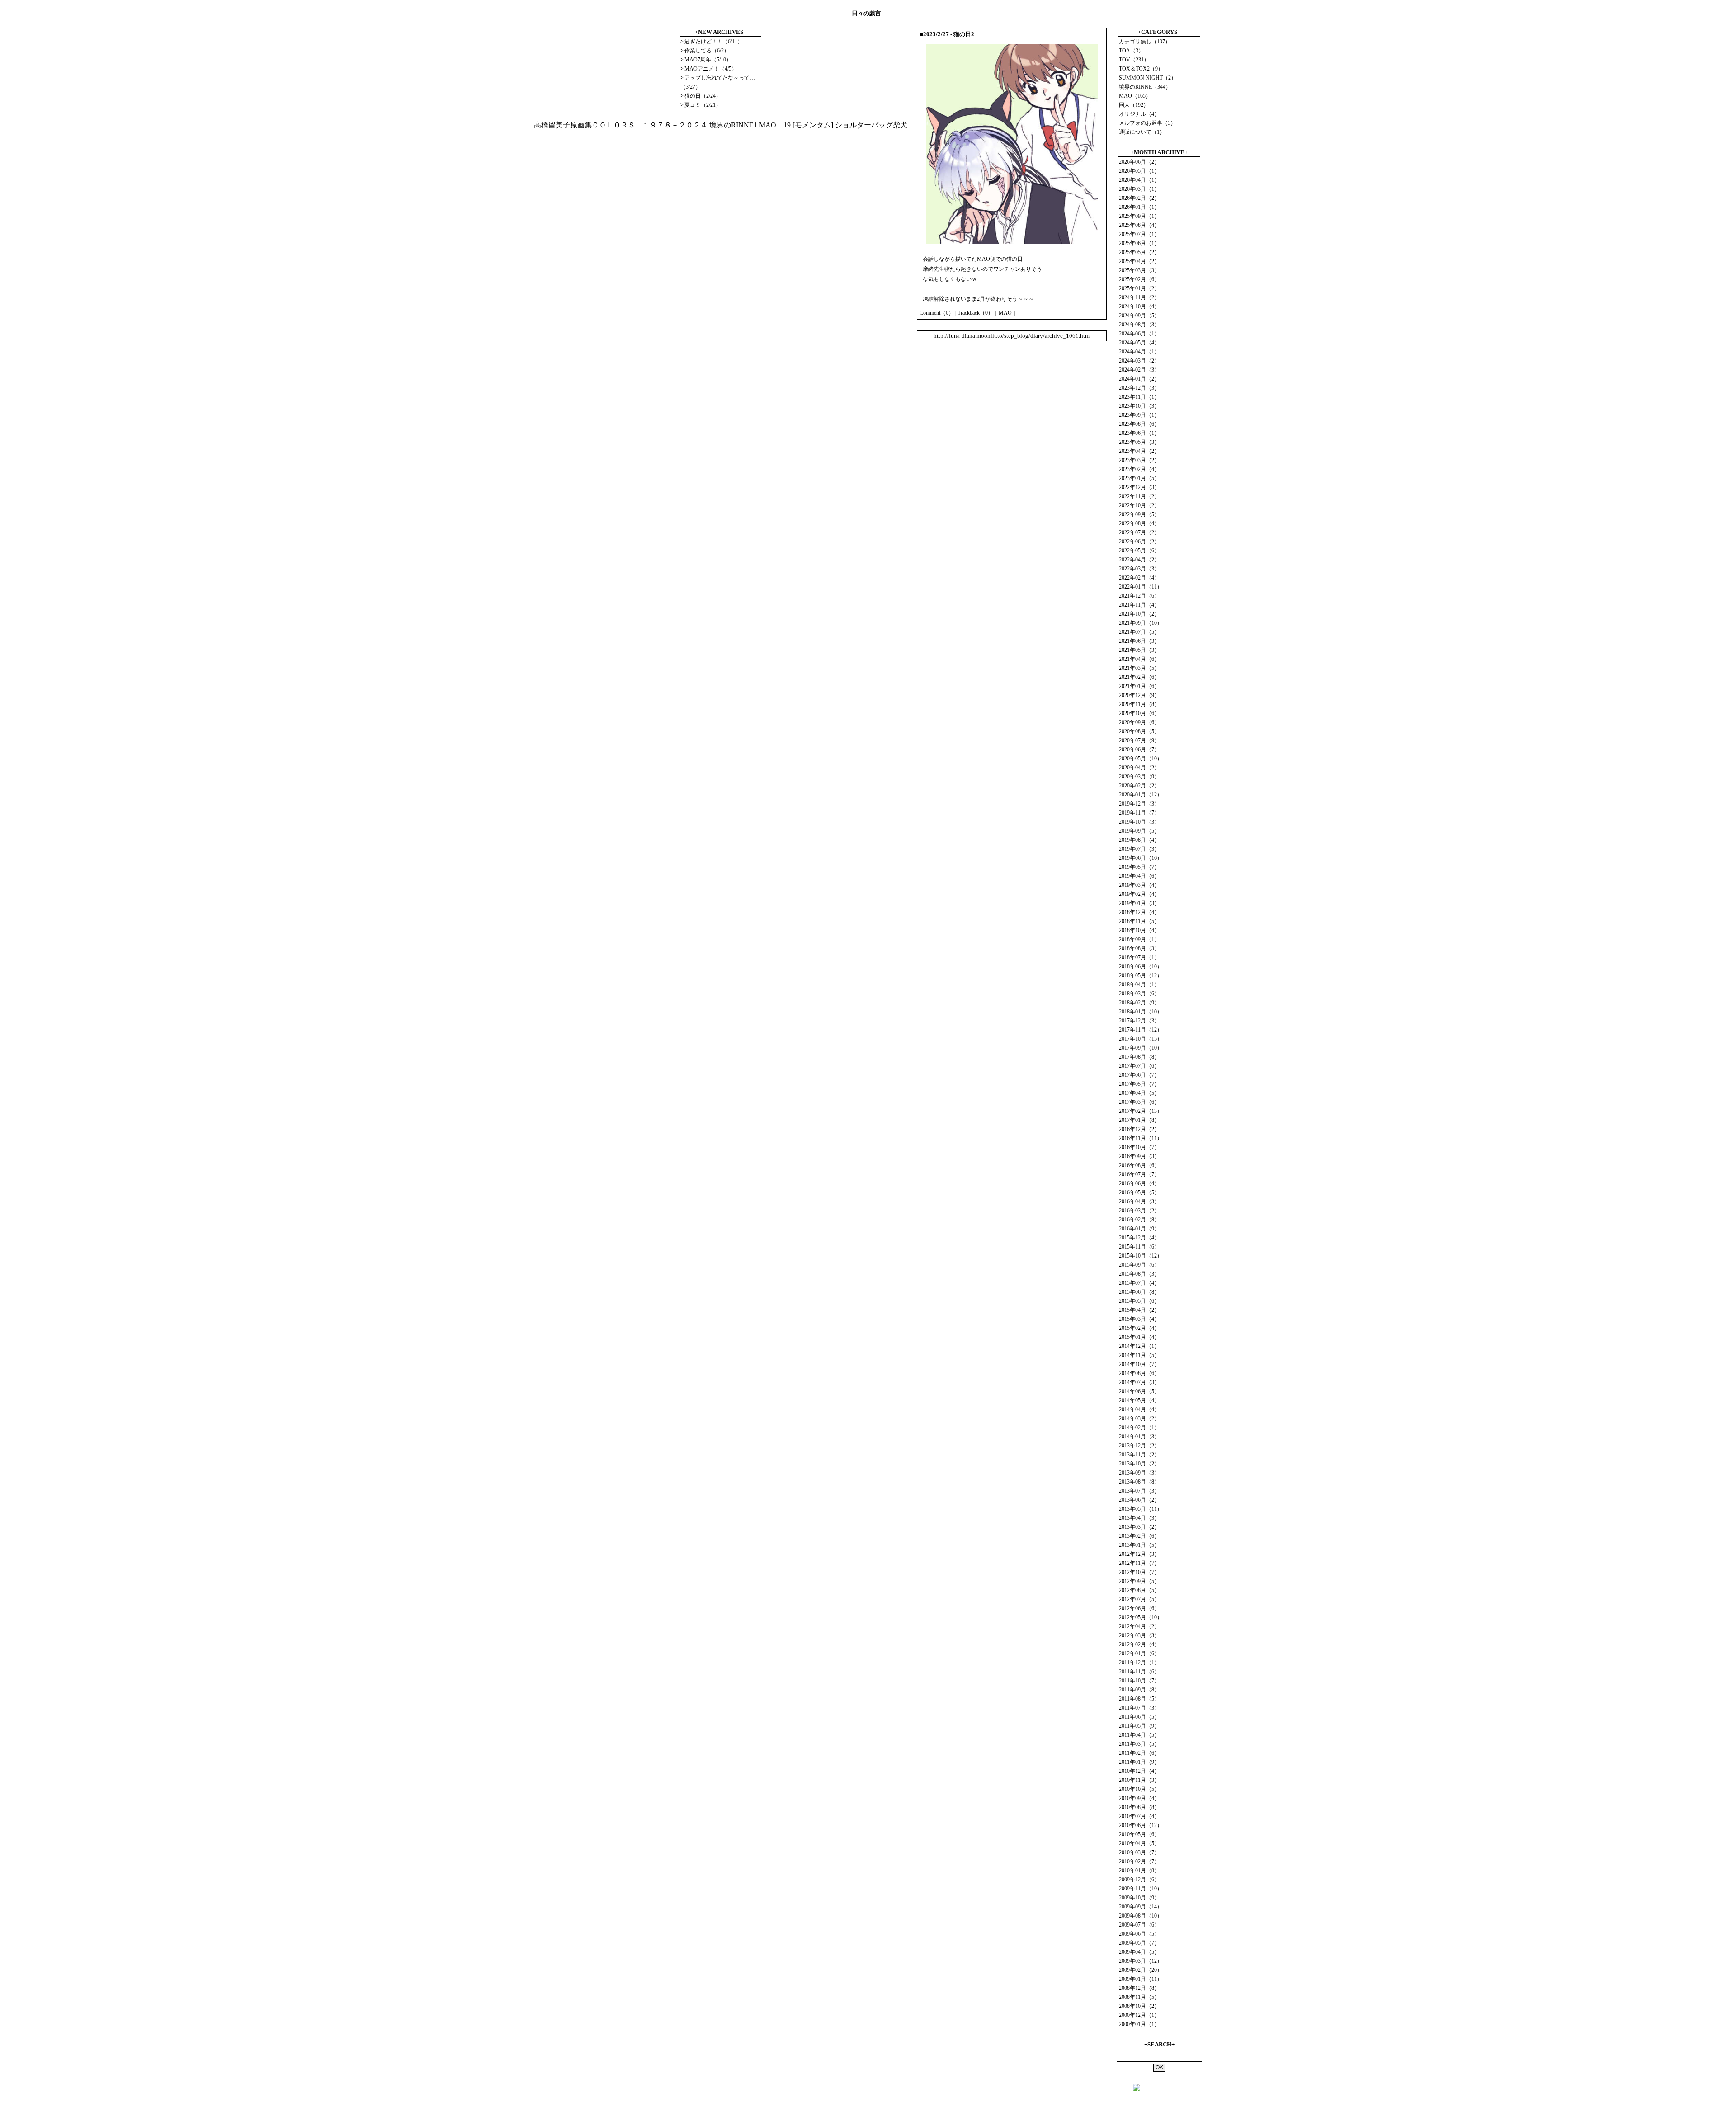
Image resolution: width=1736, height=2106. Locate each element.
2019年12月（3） (1139, 804)
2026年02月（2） (1139, 198)
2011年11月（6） (1139, 1672)
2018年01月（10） (1141, 1012)
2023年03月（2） (1139, 460)
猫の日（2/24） (703, 96)
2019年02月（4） (1139, 894)
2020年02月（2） (1139, 786)
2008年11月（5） (1139, 1997)
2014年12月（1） (1139, 1346)
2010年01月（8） (1139, 1870)
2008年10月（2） (1139, 2006)
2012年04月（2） (1139, 1626)
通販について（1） (1142, 132)
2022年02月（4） (1139, 578)
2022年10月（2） (1139, 505)
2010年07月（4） (1139, 1816)
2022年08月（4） (1139, 523)
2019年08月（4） (1139, 840)
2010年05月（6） (1139, 1834)
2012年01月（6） (1139, 1654)
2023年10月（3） (1139, 406)
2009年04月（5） (1139, 1952)
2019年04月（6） (1139, 876)
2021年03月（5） (1139, 668)
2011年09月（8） (1139, 1690)
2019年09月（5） (1139, 831)
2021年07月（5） (1139, 632)
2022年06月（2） (1139, 542)
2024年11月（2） (1139, 297)
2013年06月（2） (1139, 1500)
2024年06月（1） (1139, 334)
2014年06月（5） (1139, 1391)
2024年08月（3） (1139, 325)
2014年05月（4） (1139, 1400)
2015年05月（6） (1139, 1301)
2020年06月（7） (1139, 749)
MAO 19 (775, 125)
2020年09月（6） (1139, 722)
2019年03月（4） (1139, 885)
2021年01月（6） (1139, 686)
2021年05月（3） (1139, 650)
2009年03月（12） (1141, 1961)
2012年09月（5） (1139, 1581)
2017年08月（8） (1139, 1057)
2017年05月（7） (1139, 1084)
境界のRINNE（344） (1145, 87)
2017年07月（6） (1139, 1066)
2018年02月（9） (1139, 1003)
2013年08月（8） (1139, 1482)
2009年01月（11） (1141, 1979)
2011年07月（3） (1139, 1708)
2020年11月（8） (1139, 704)
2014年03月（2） (1139, 1418)
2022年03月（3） (1139, 569)
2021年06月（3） (1139, 641)
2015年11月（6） (1139, 1247)
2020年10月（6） (1139, 713)
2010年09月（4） (1139, 1798)
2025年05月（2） (1139, 252)
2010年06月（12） (1141, 1825)
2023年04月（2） (1139, 451)
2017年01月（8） (1139, 1120)
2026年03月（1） (1139, 189)
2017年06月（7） (1139, 1075)
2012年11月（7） (1139, 1563)
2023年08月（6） (1139, 424)
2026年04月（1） (1139, 180)
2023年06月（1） (1139, 433)
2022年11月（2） (1139, 496)
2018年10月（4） (1139, 930)
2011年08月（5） (1139, 1699)
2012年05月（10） (1141, 1617)
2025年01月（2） (1139, 288)
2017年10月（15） (1141, 1039)
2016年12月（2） (1139, 1129)
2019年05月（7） (1139, 867)
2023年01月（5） (1139, 478)
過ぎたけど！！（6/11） (714, 42)
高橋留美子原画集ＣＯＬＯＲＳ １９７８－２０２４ (621, 125)
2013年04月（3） (1139, 1518)
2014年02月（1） (1139, 1428)
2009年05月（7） (1139, 1943)
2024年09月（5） (1139, 316)
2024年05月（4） (1139, 343)
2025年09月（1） (1139, 216)
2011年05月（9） (1139, 1726)
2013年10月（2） (1139, 1464)
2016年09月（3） (1139, 1156)
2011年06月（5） (1139, 1717)
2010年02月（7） (1139, 1861)
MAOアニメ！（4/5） (711, 69)
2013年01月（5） (1139, 1545)
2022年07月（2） (1139, 532)
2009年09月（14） (1141, 1907)
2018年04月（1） (1139, 985)
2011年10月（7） (1139, 1681)
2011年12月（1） (1139, 1663)
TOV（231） (1134, 60)
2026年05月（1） (1139, 171)
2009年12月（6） (1139, 1880)
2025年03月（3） (1139, 270)
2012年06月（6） (1139, 1608)
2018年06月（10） (1141, 966)
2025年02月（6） (1139, 279)
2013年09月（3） (1139, 1473)
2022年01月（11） (1141, 587)
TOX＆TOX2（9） (1141, 69)
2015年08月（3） (1139, 1274)
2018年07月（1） (1139, 957)
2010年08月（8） (1139, 1807)
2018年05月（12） (1141, 975)
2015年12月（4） (1139, 1238)
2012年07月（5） (1139, 1599)
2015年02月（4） (1139, 1328)
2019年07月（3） (1139, 849)
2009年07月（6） (1139, 1925)
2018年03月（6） (1139, 994)
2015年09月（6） (1139, 1265)
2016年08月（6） (1139, 1165)
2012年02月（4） (1139, 1644)
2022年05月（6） (1139, 551)
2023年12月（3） (1139, 388)
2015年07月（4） (1139, 1283)
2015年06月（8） (1139, 1292)
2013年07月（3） (1139, 1491)
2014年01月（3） (1139, 1437)
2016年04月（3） (1139, 1201)
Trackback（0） (975, 313)
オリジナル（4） (1139, 114)
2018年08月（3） (1139, 948)
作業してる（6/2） (707, 51)
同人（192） (1134, 105)
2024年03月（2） (1139, 361)
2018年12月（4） (1139, 912)
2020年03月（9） (1139, 777)
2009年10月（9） (1139, 1898)
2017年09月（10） (1141, 1048)
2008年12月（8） (1139, 1988)
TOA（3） (1131, 51)
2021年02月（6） (1139, 677)
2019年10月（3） (1139, 822)
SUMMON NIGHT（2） (1148, 78)
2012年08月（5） (1139, 1590)
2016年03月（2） (1139, 1211)
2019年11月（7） (1139, 813)
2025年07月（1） (1139, 234)
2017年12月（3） (1139, 1021)
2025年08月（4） (1139, 225)
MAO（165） (1135, 96)
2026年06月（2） (1139, 162)
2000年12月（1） (1139, 2015)
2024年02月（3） (1139, 370)
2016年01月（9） (1139, 1229)
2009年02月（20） (1141, 1970)
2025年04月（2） (1139, 261)
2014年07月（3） (1139, 1382)
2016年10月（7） (1139, 1147)
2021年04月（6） (1139, 659)
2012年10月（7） (1139, 1572)
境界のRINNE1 (733, 125)
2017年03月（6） (1139, 1102)
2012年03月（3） (1139, 1635)
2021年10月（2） (1139, 614)
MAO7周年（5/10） (708, 60)
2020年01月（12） (1141, 795)
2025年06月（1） (1139, 243)
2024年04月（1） (1139, 352)
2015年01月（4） (1139, 1337)
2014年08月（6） (1139, 1373)
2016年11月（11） (1141, 1138)
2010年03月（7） (1139, 1852)
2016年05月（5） (1139, 1192)
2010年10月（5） (1139, 1789)
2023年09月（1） (1139, 415)
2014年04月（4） (1139, 1409)
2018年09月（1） (1139, 939)
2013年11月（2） (1139, 1455)
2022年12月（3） (1139, 487)
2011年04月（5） (1139, 1735)
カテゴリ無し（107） (1145, 42)
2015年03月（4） (1139, 1319)
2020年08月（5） (1139, 731)
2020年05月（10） (1141, 759)
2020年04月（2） (1139, 768)
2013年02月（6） (1139, 1536)
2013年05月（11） (1141, 1509)
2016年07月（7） (1139, 1174)
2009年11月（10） (1141, 1889)
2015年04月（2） (1139, 1310)
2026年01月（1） (1139, 207)
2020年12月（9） (1139, 695)
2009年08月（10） (1141, 1916)
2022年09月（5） (1139, 514)
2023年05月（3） (1139, 442)
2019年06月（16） (1141, 858)
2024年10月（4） (1139, 306)
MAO (1005, 313)
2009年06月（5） (1139, 1934)
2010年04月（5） (1139, 1843)
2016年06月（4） (1139, 1183)
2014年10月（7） (1139, 1364)
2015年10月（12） (1141, 1256)
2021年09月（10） (1141, 623)
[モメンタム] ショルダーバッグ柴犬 (850, 125)
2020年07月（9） (1139, 740)
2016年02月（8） (1139, 1220)
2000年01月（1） (1139, 2024)
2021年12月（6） (1139, 596)
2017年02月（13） (1141, 1111)
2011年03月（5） (1139, 1744)
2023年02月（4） (1139, 469)
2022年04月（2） (1139, 560)
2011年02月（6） (1139, 1753)
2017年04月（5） (1139, 1093)
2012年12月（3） (1139, 1554)
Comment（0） (937, 313)
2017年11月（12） (1141, 1030)
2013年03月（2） (1139, 1527)
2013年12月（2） (1139, 1446)
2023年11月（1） (1139, 397)
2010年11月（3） (1139, 1780)
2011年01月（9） (1139, 1762)
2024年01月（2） (1139, 379)
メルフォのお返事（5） (1147, 123)
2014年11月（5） (1139, 1355)
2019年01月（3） (1139, 903)
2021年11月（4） (1139, 605)
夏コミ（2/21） (703, 105)
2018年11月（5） (1139, 921)
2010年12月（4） (1139, 1771)
